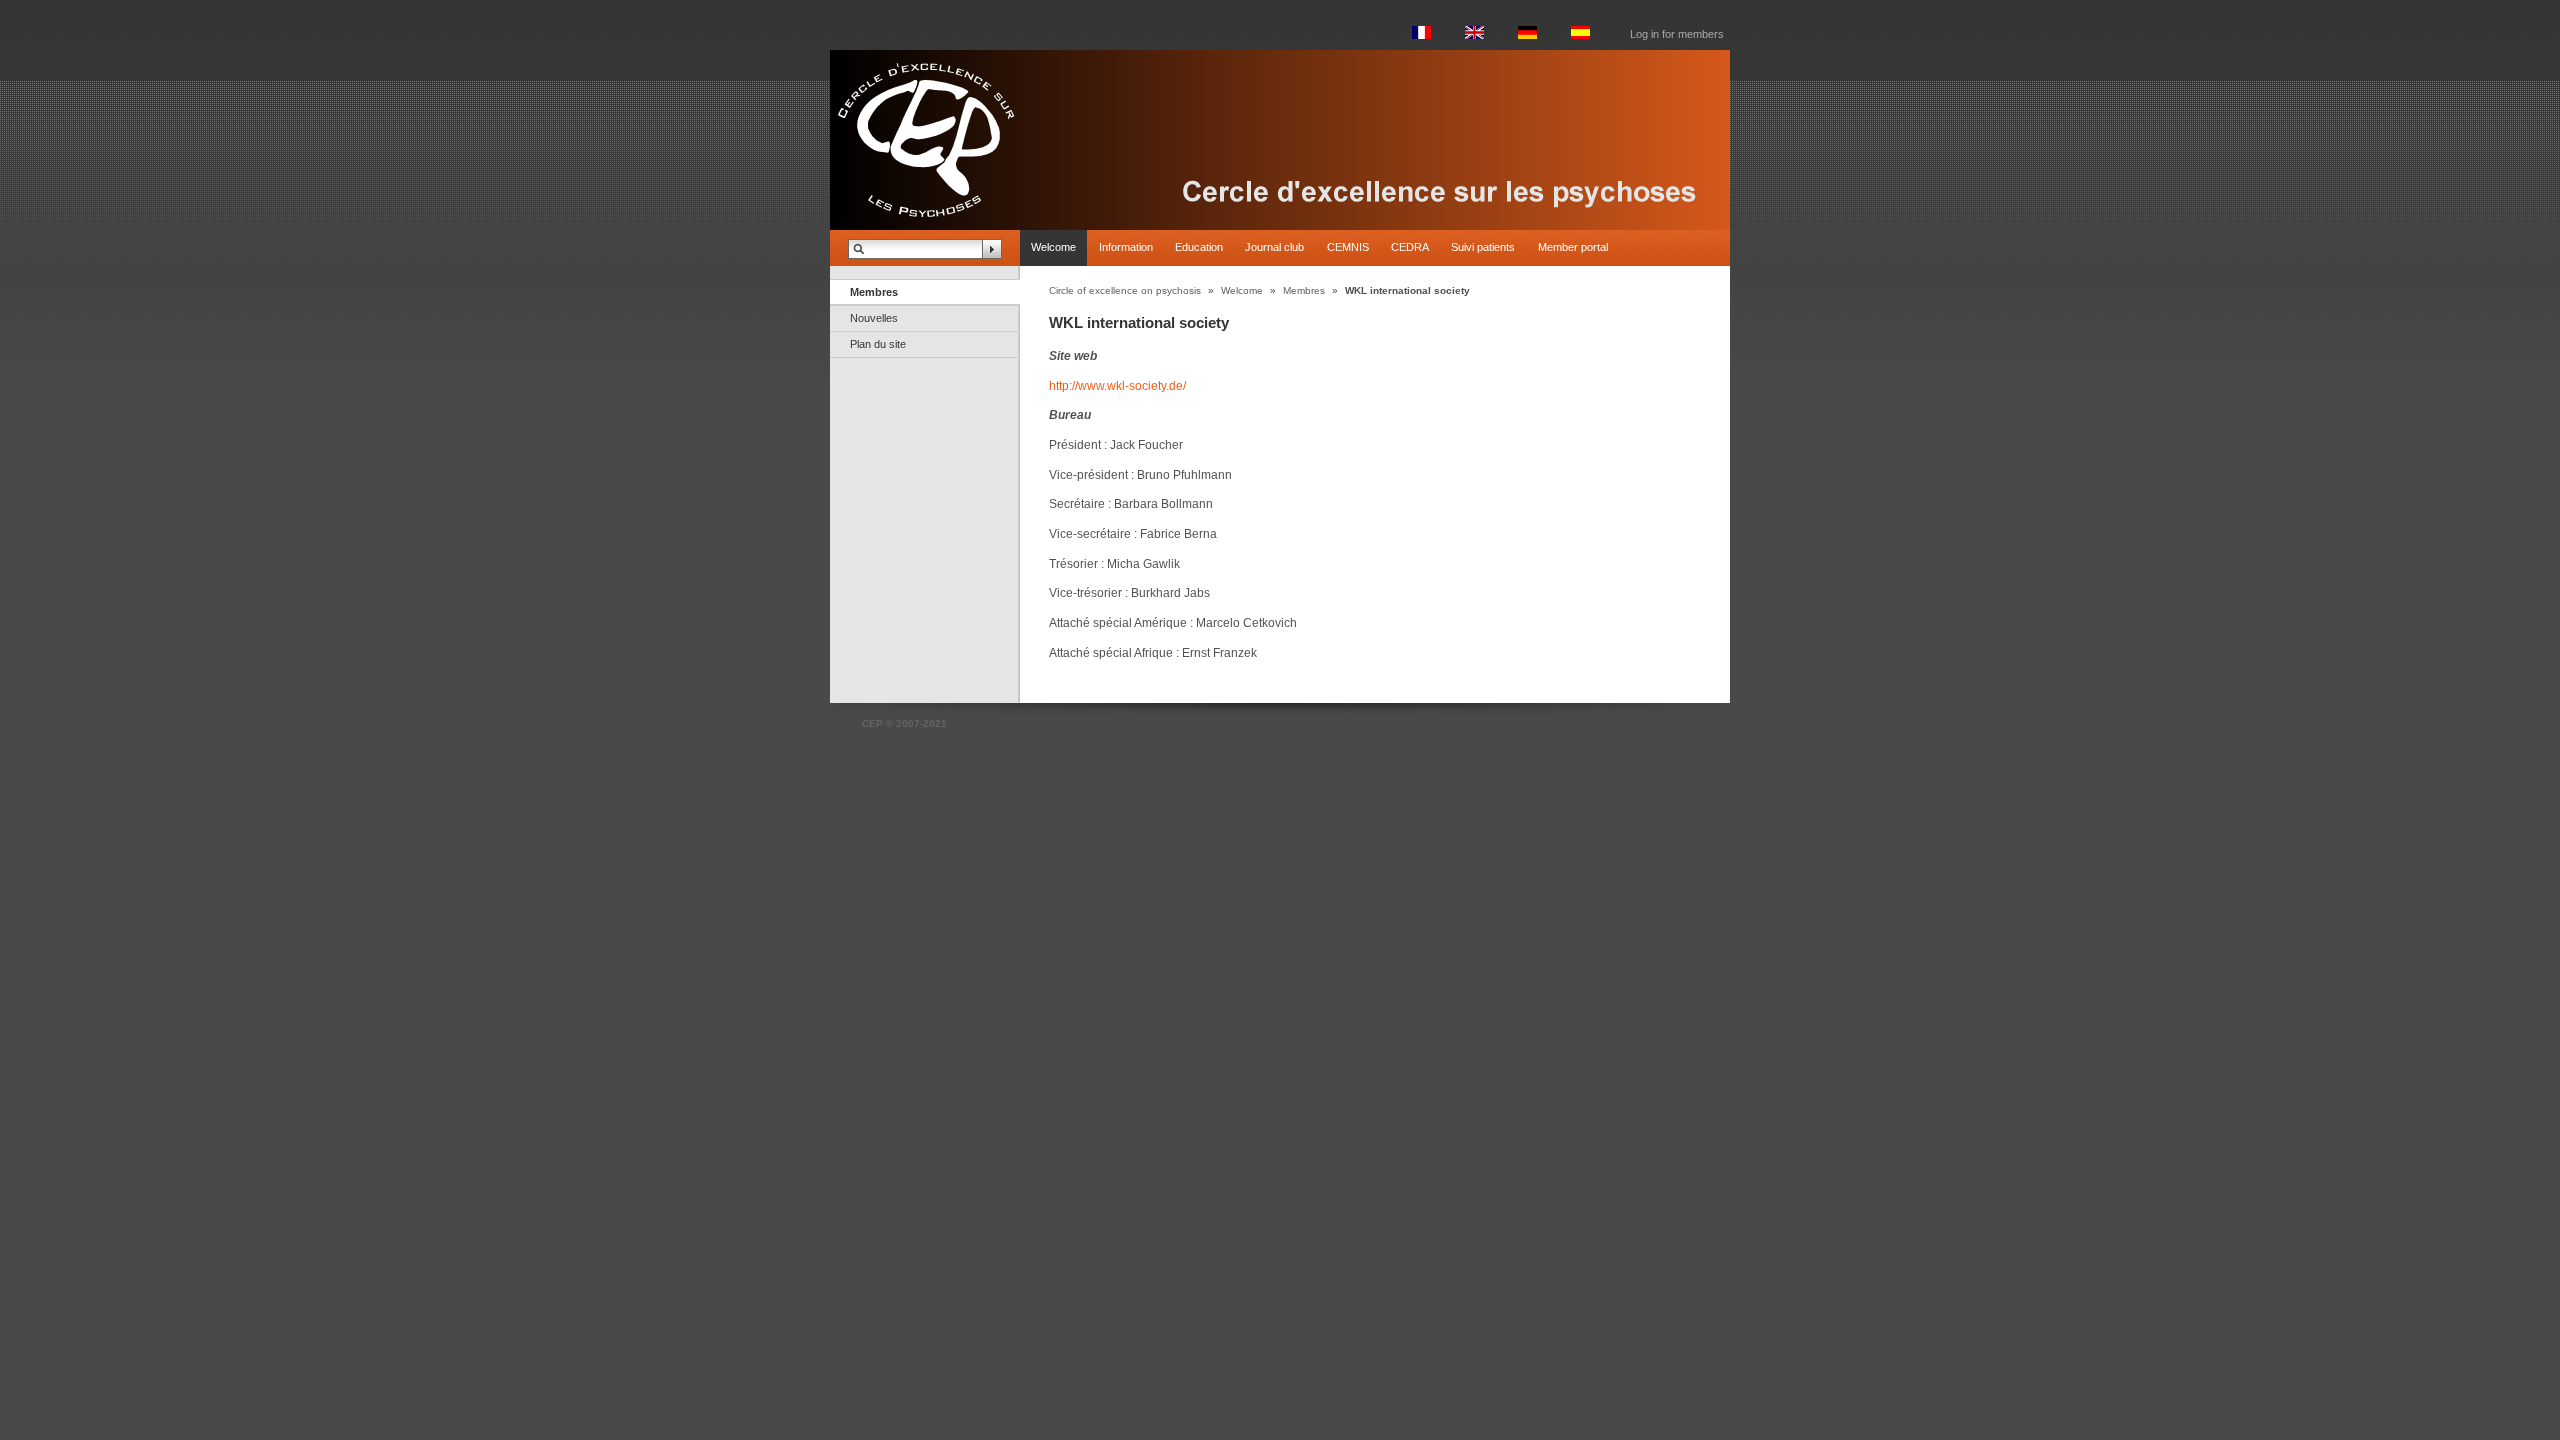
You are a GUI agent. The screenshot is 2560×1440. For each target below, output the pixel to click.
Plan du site (878, 344)
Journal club (1274, 247)
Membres (874, 292)
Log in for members (1677, 34)
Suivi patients (1483, 247)
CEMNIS (1348, 247)
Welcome (1053, 247)
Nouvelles (874, 318)
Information (1126, 247)
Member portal (1573, 247)
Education (1199, 247)
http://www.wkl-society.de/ (1117, 385)
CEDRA (1410, 247)
